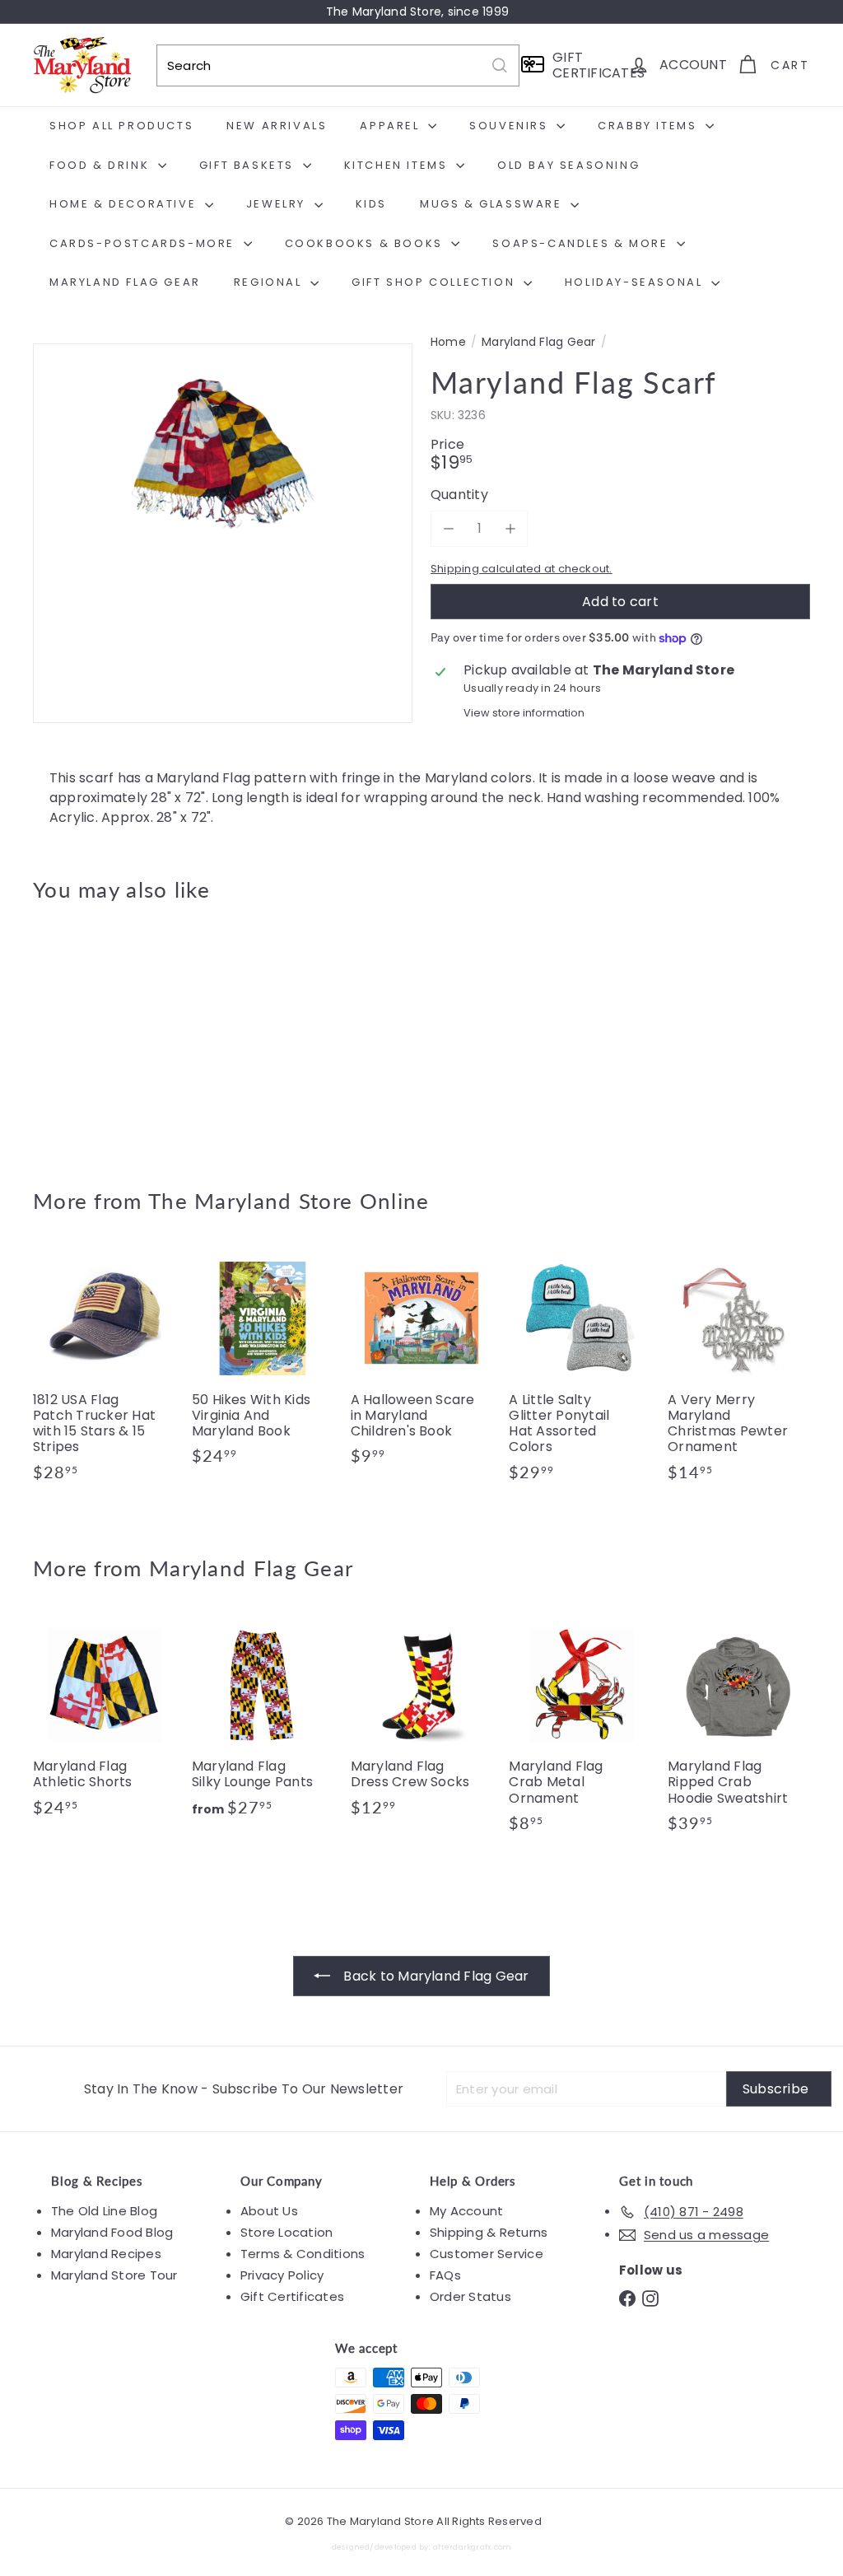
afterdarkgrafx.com (472, 2547)
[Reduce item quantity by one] (448, 528)
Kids (371, 204)
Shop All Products (121, 126)
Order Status (470, 2296)
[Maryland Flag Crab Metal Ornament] (580, 1731)
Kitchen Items (398, 165)
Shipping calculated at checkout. (522, 569)
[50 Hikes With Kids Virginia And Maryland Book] (263, 1364)
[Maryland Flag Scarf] (91, 1033)
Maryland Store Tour (114, 2275)
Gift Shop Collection (435, 282)
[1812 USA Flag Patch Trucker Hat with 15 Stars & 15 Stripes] (104, 1372)
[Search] (500, 65)
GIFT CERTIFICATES (585, 65)
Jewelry (278, 204)
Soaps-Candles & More (582, 243)
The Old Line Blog (104, 2211)
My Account (466, 2211)
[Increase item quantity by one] (510, 528)
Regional (270, 282)
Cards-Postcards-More (144, 243)
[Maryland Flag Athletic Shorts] (104, 1724)
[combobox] (338, 65)
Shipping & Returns (489, 2232)
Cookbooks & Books (366, 243)
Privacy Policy (282, 2275)
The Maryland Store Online (289, 1201)
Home (448, 342)
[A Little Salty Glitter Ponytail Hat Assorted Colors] (580, 1372)
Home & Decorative (125, 204)
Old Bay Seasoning (568, 165)
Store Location (286, 2232)
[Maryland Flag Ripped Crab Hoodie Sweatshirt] (739, 1731)
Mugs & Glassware (493, 204)
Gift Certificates (292, 2296)
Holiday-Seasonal (636, 282)
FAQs (445, 2275)
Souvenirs (511, 126)
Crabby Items (650, 126)
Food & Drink (102, 165)
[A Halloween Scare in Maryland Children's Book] (422, 1364)
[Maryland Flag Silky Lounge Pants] (263, 1724)
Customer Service (487, 2254)
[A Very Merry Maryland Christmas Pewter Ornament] (739, 1372)
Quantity (459, 495)
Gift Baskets (249, 165)
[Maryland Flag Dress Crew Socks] (422, 1724)
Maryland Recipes (106, 2254)
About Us (269, 2211)
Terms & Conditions (303, 2254)
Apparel (392, 126)
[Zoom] (223, 533)
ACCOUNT (693, 65)
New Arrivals (277, 126)
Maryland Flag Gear (125, 282)
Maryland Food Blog (112, 2232)
